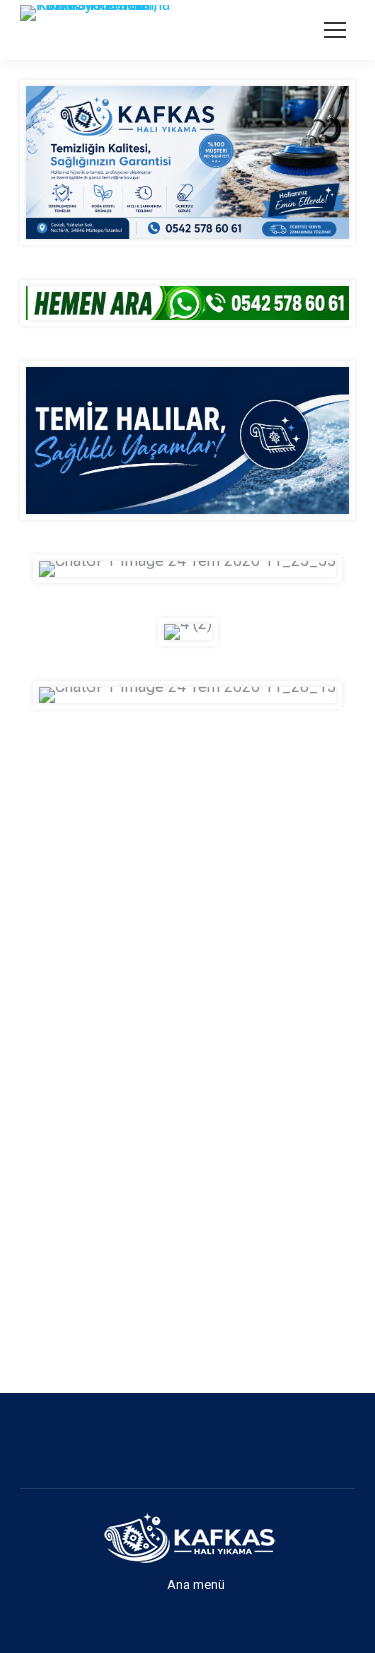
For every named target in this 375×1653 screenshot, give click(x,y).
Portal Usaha (25, 1237)
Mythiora (23, 1288)
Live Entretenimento (27, 1262)
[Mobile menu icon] (335, 30)
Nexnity (23, 1262)
